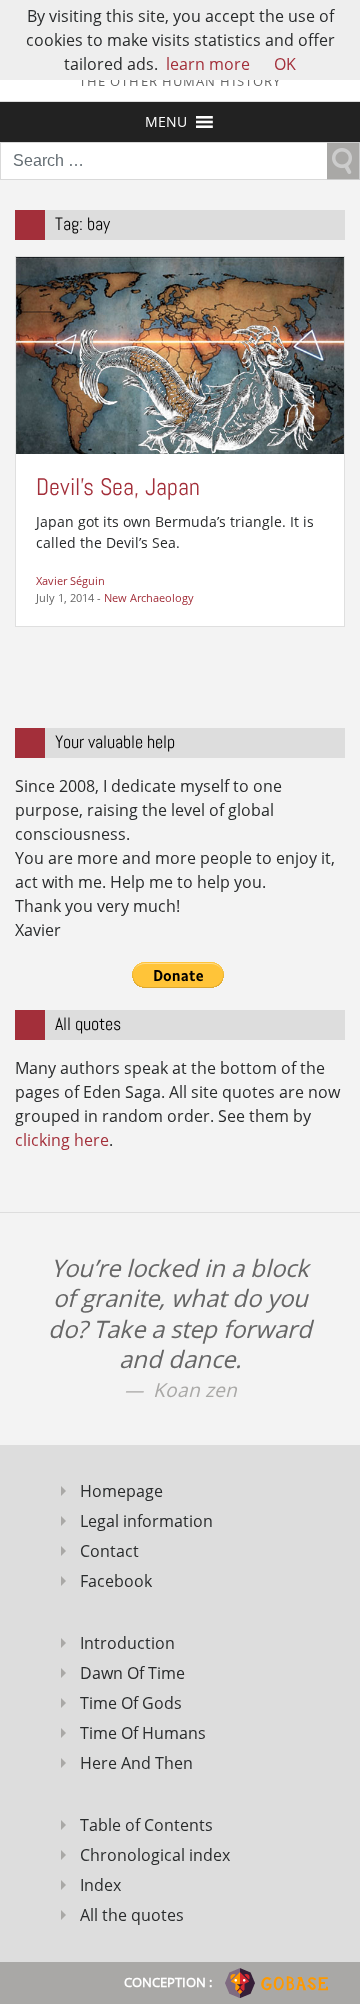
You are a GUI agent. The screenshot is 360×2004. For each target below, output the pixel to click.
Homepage (121, 1491)
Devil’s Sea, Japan (118, 486)
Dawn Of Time (132, 1673)
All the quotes (132, 1915)
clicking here (62, 1140)
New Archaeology (149, 597)
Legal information (146, 1521)
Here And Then (136, 1763)
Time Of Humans (143, 1733)
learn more (208, 64)
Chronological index (155, 1855)
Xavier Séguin (70, 580)
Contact (109, 1551)
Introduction (127, 1643)
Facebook (116, 1581)
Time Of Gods (131, 1703)
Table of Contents (146, 1825)
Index (100, 1885)
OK (285, 64)
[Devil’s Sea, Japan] (180, 354)
